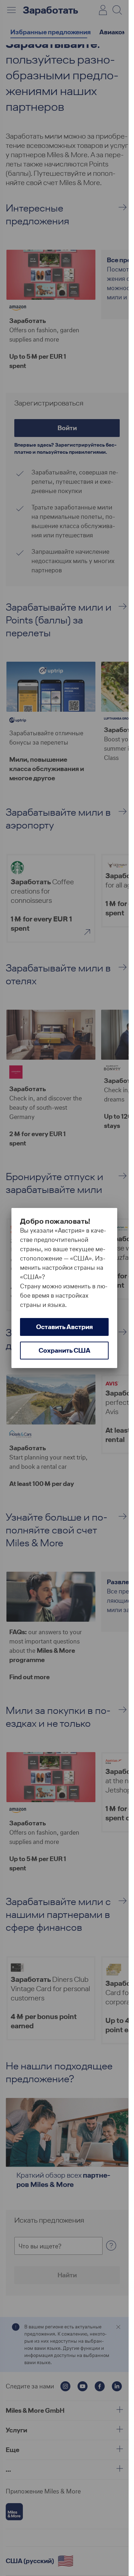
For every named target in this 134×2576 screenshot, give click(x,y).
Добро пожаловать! (55, 1221)
